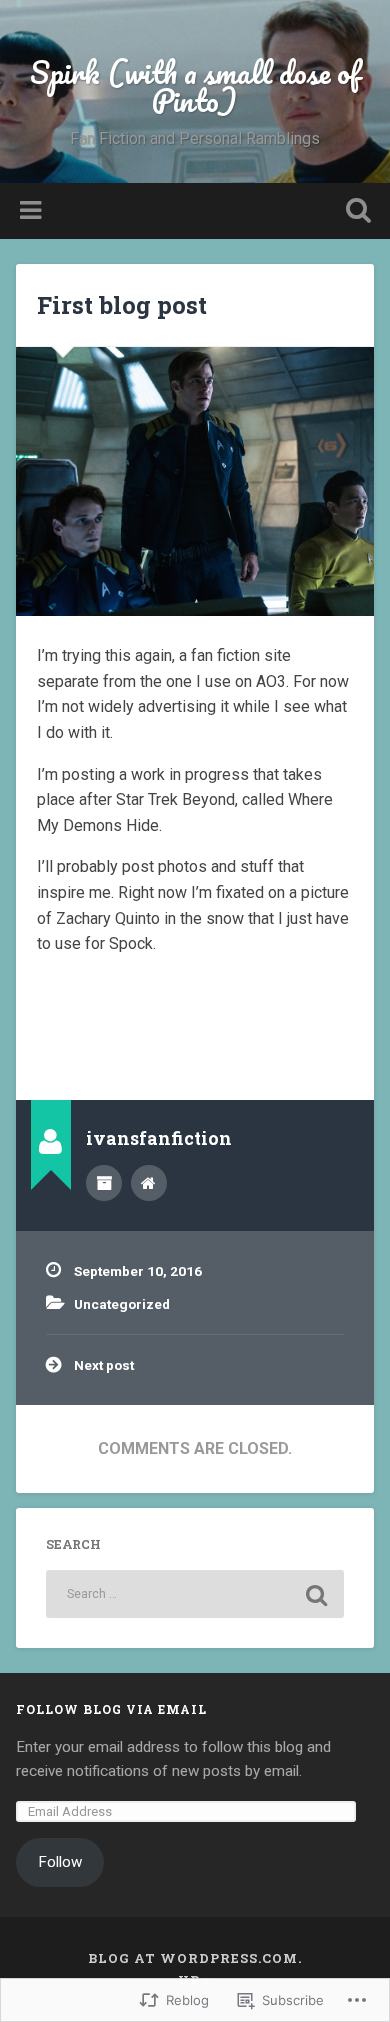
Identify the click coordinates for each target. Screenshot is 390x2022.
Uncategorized (122, 1304)
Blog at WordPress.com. (195, 1958)
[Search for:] (195, 1594)
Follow (60, 1862)
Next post (104, 1365)
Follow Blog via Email (111, 1709)
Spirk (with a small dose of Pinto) (195, 86)
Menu (33, 211)
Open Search (355, 212)
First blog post (122, 305)
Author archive (104, 1183)
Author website (149, 1183)
